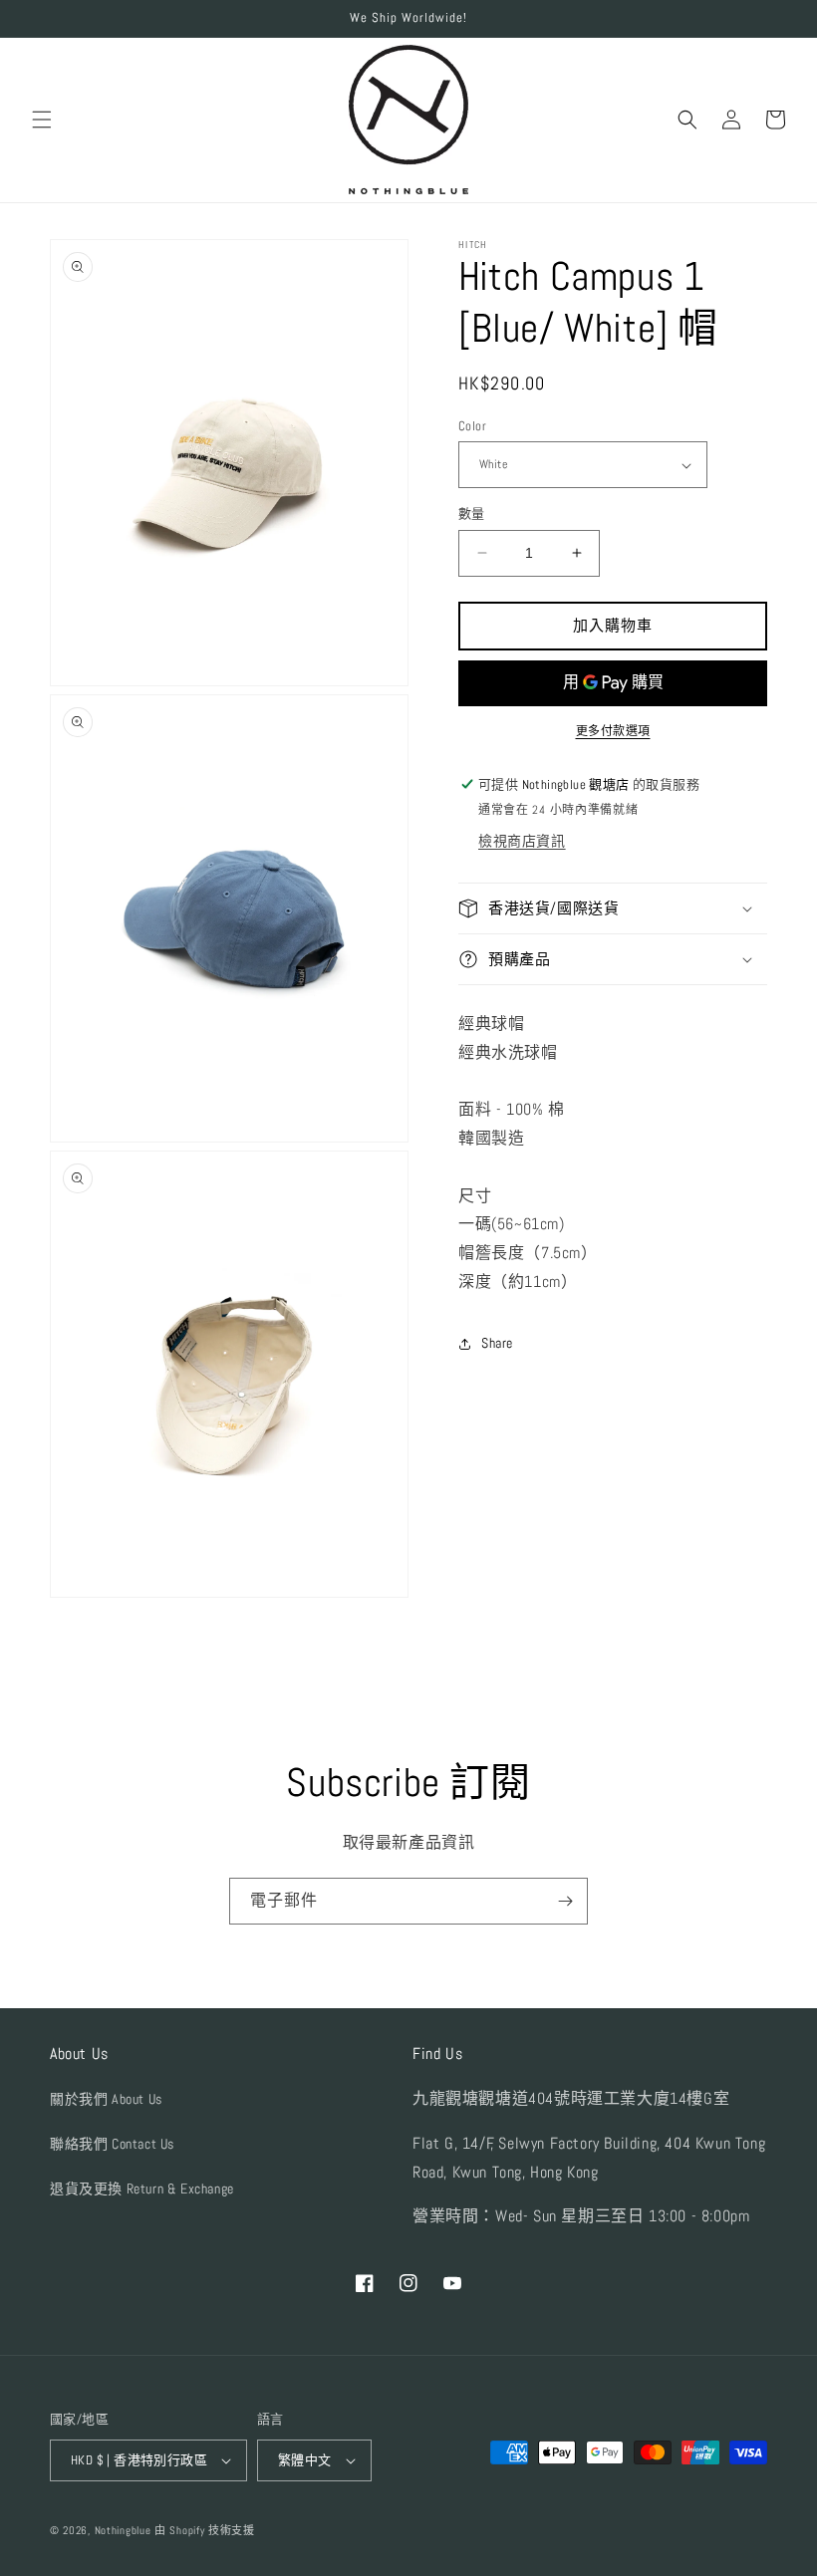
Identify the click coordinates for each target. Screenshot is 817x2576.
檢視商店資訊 (522, 841)
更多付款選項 (613, 731)
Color (472, 426)
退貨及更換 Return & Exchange (142, 2189)
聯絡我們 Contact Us (112, 2144)
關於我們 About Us (106, 2099)
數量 (472, 514)
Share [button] (497, 1343)
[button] (42, 120)
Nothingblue (123, 2530)
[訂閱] (565, 1901)
